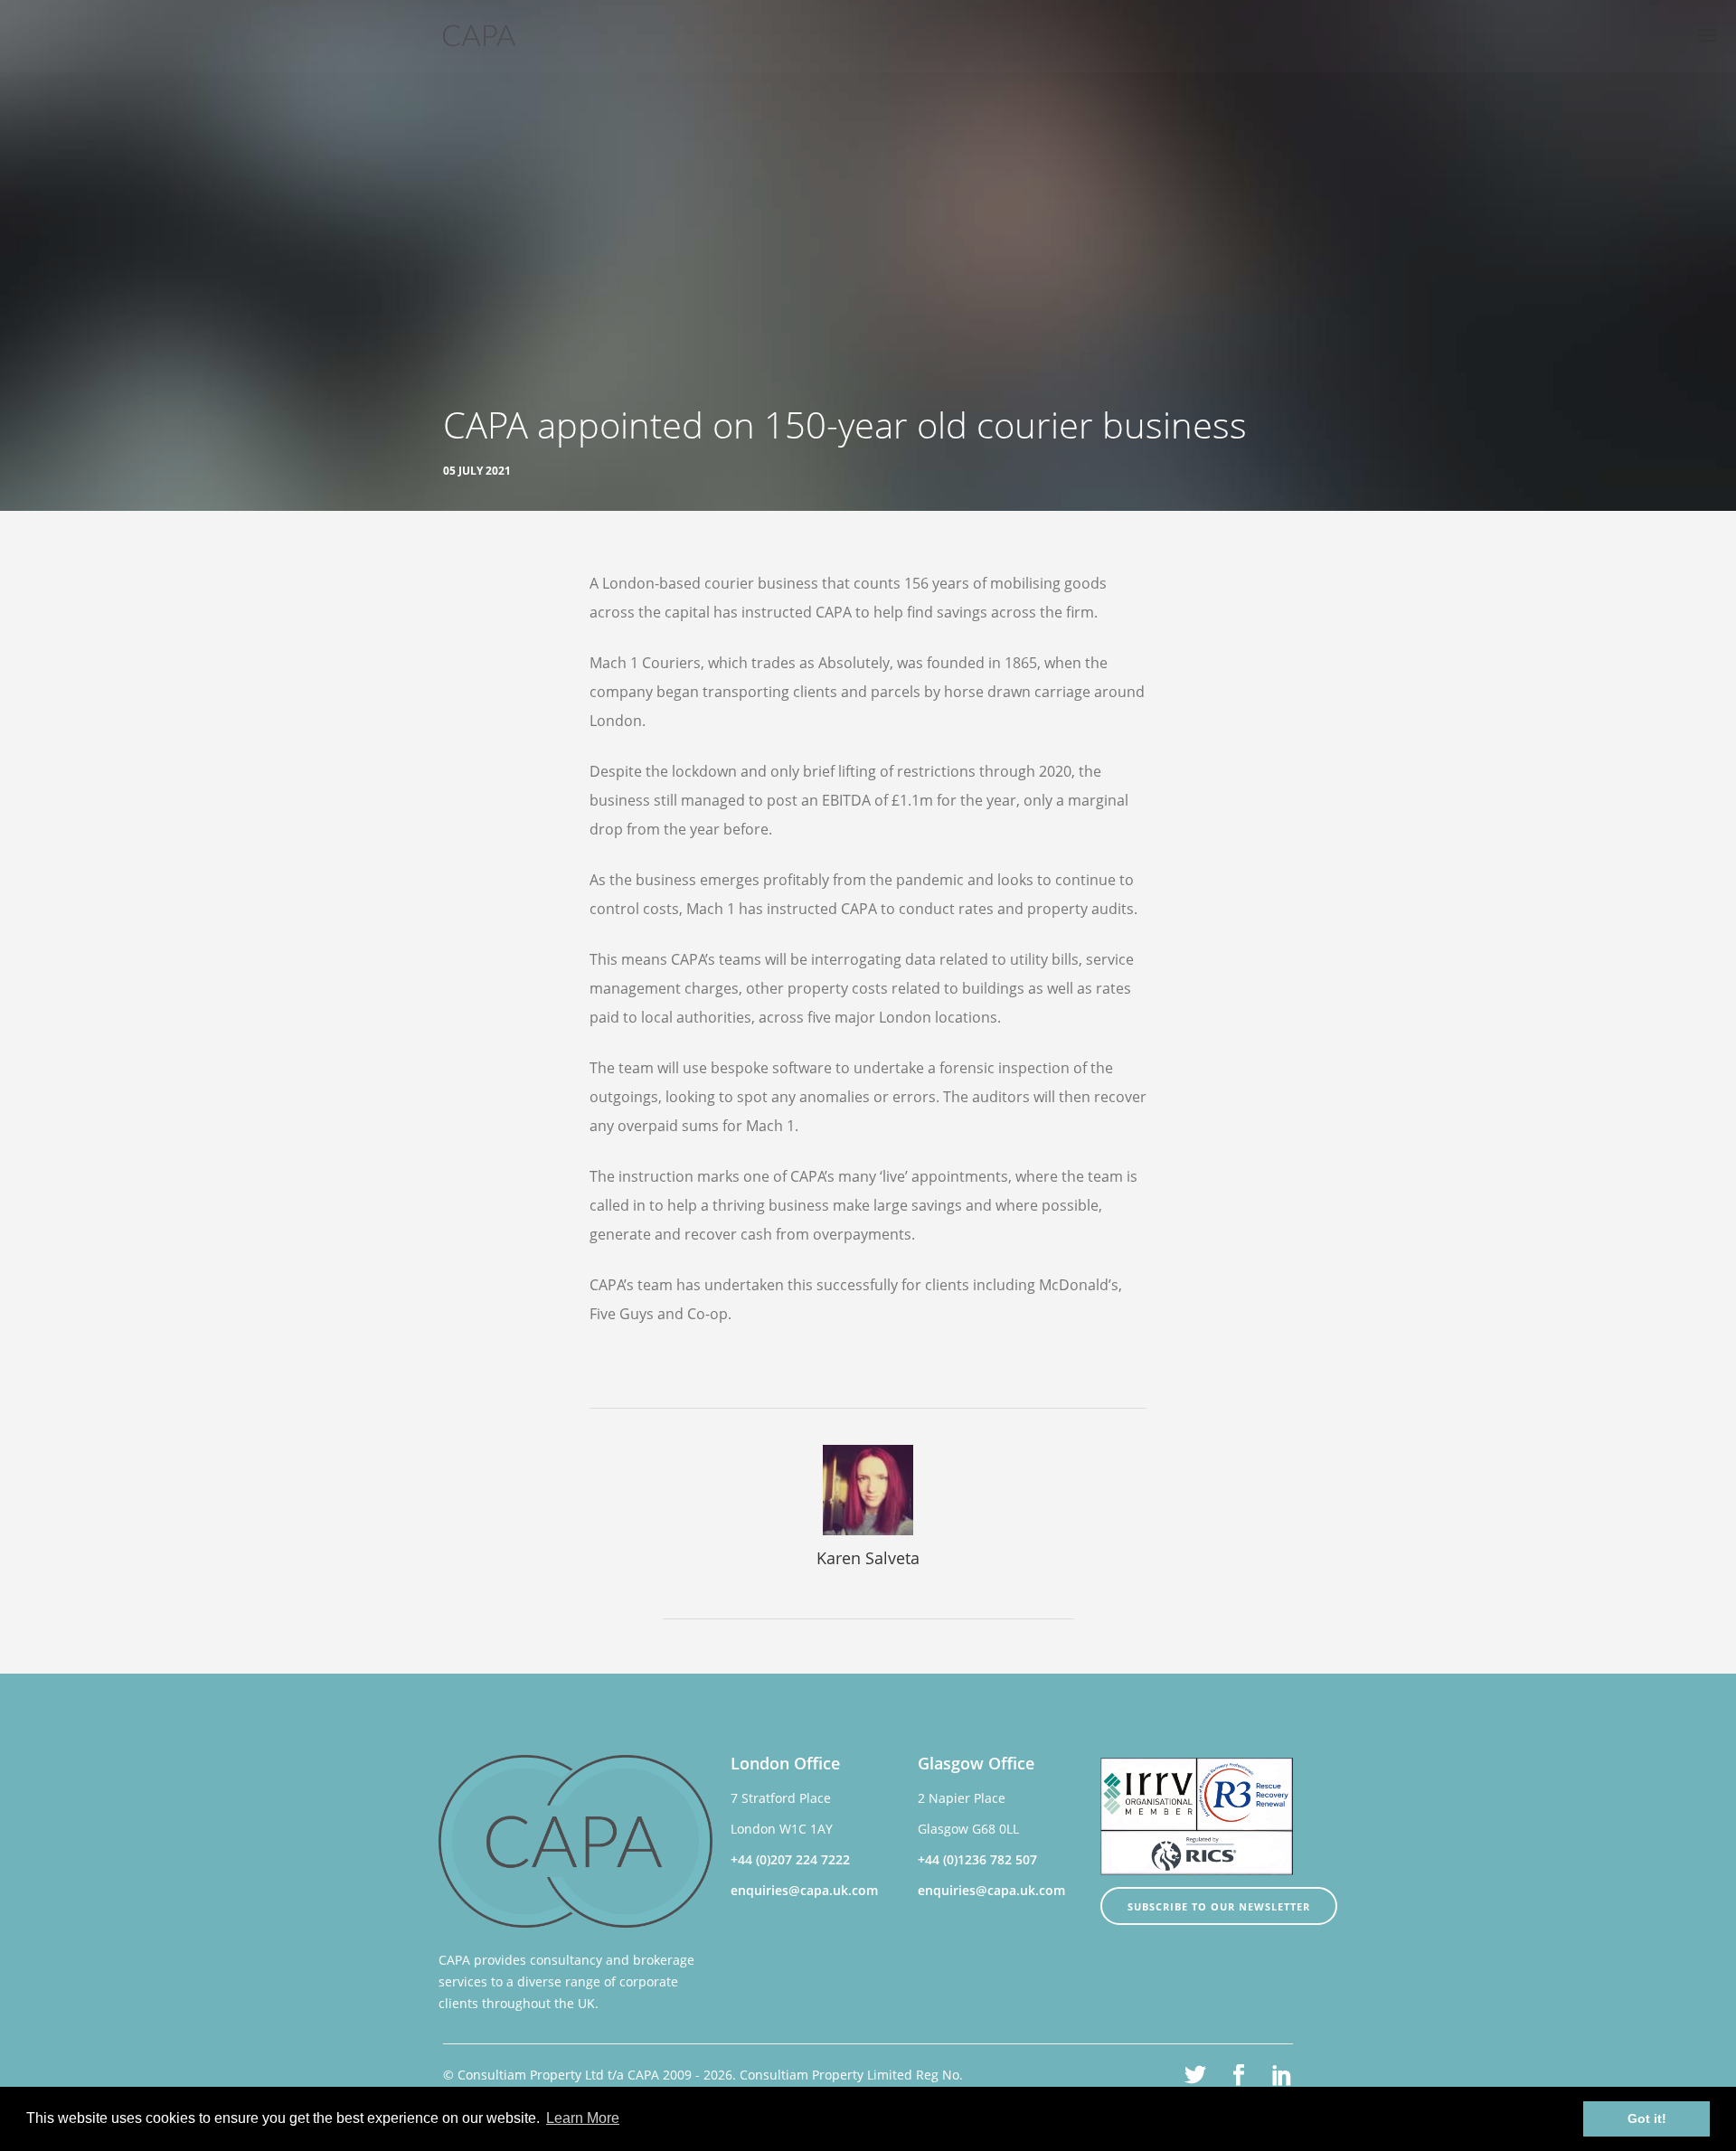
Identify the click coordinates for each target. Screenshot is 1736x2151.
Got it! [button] (1647, 2118)
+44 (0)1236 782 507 (977, 1859)
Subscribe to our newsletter (1219, 1906)
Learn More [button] (583, 2118)
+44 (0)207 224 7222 (790, 1859)
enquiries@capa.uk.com (804, 1890)
